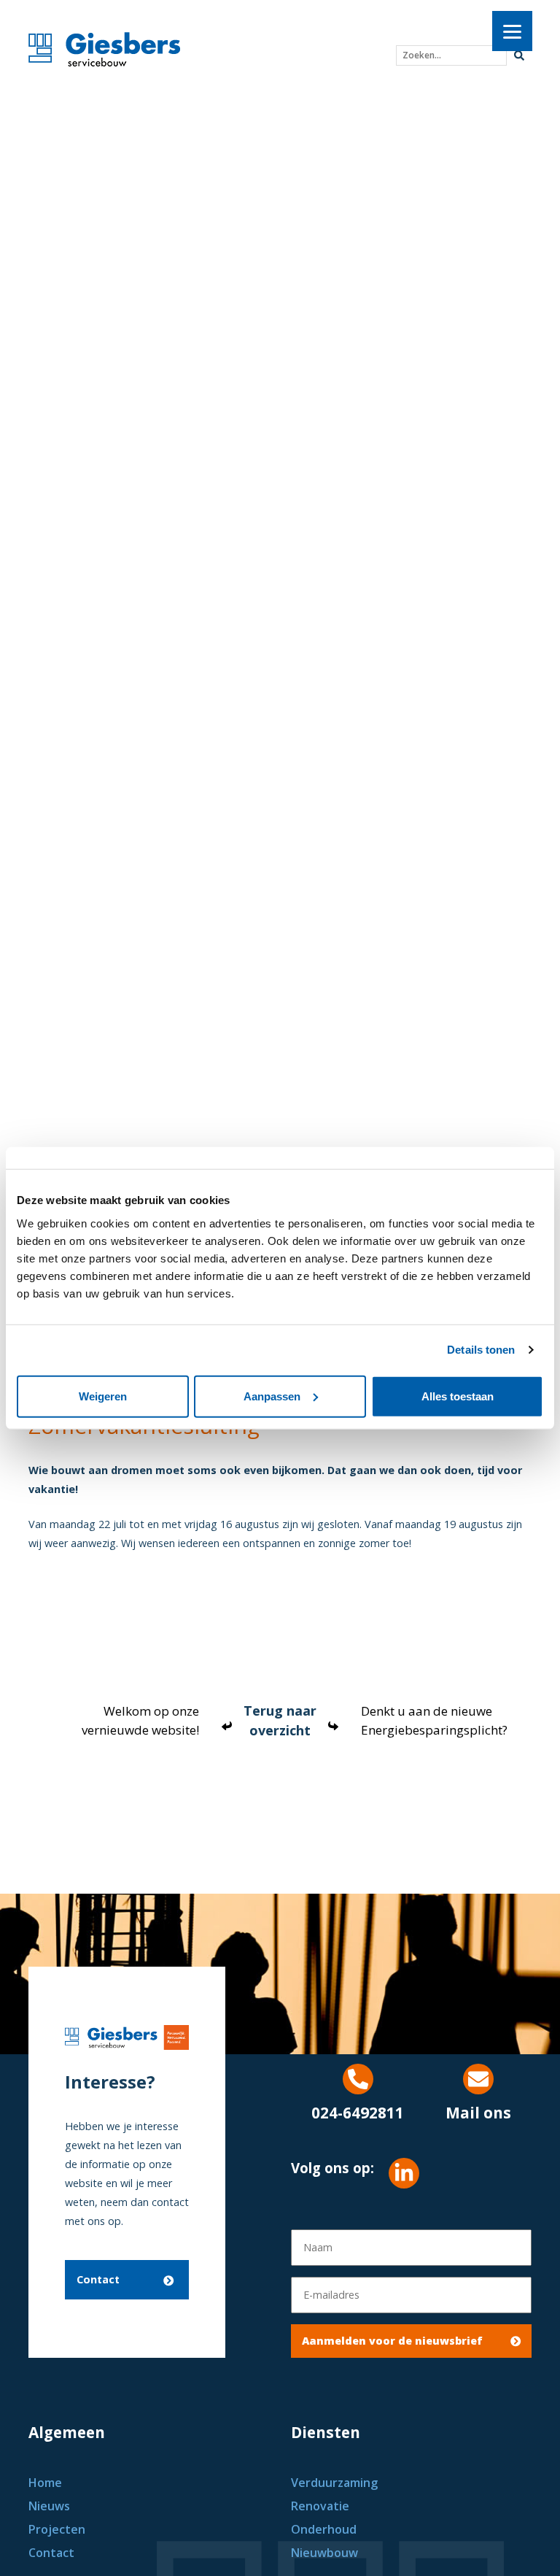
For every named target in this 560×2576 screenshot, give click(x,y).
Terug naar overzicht (280, 1720)
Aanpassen (272, 1396)
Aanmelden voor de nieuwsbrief (392, 2341)
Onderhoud (324, 2529)
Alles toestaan (458, 1396)
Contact (98, 2279)
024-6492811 (358, 2113)
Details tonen (481, 1350)
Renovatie (320, 2506)
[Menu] (512, 31)
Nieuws (49, 2506)
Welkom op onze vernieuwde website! (140, 1720)
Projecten (57, 2529)
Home (45, 2483)
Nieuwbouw (324, 2553)
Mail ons (478, 2113)
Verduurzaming (334, 2483)
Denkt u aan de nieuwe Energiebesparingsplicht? (434, 1720)
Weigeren (103, 1396)
